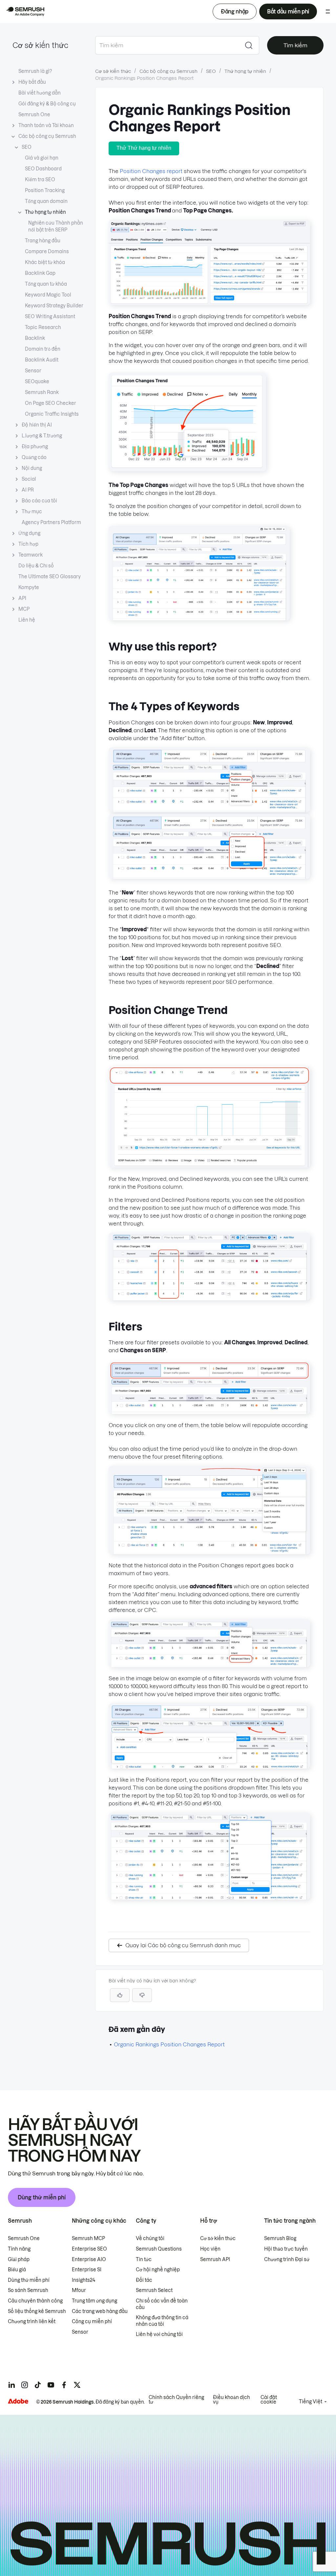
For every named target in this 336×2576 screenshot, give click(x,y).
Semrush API (215, 2259)
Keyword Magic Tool (48, 295)
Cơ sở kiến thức (40, 45)
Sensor (33, 371)
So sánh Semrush (28, 2290)
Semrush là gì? (35, 71)
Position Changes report (151, 171)
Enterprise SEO (89, 2249)
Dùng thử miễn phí (42, 2197)
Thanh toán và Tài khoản (46, 125)
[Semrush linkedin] (11, 2385)
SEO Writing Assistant (50, 317)
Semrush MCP (88, 2238)
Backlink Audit (42, 360)
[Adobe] (18, 2401)
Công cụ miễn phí (92, 2322)
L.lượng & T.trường (42, 436)
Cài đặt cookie (269, 2400)
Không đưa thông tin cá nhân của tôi (162, 2321)
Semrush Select (154, 2290)
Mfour (79, 2290)
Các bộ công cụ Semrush (47, 136)
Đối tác (144, 2280)
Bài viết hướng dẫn (40, 93)
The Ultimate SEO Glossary (50, 577)
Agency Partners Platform (51, 522)
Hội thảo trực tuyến (286, 2249)
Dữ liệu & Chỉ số (36, 566)
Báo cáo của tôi (39, 501)
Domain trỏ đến (43, 349)
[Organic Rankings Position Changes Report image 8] (209, 1412)
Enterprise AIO (89, 2259)
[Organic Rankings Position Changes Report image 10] (209, 1665)
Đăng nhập (235, 11)
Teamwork (31, 555)
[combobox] (167, 45)
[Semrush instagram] (25, 2385)
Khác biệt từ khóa (45, 262)
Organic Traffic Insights (52, 414)
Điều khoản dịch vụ (231, 2400)
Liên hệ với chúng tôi (159, 2334)
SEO (27, 147)
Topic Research (43, 327)
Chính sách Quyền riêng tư (176, 2400)
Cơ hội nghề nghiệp (158, 2270)
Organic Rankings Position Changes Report (169, 2044)
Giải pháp (19, 2259)
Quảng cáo (34, 457)
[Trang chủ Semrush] (25, 11)
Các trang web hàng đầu (100, 2311)
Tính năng (19, 2249)
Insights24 (84, 2280)
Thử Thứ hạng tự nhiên (144, 148)
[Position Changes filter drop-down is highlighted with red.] (209, 877)
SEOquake (37, 382)
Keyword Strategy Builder (54, 306)
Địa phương (35, 447)
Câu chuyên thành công (35, 2301)
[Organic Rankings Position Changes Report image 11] (209, 1767)
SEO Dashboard (43, 169)
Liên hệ (27, 620)
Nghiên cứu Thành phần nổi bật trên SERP (56, 226)
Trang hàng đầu (43, 241)
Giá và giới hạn (42, 158)
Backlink (35, 338)
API (22, 598)
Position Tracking (45, 190)
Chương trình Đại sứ (287, 2259)
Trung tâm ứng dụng (94, 2301)
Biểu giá (17, 2270)
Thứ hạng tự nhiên (45, 212)
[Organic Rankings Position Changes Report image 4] (209, 810)
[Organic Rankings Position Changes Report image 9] (209, 1552)
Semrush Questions (159, 2249)
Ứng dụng (29, 533)
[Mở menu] (328, 11)
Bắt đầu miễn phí (288, 11)
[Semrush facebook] (64, 2385)
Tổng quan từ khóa (46, 284)
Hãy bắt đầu (32, 82)
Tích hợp (28, 544)
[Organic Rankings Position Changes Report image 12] (209, 1898)
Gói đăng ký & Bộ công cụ (47, 104)
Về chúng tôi (150, 2238)
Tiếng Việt (311, 2402)
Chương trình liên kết (32, 2322)
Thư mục (32, 512)
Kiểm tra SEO (40, 180)
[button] (142, 1995)
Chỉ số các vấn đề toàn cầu (162, 2304)
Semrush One (34, 115)
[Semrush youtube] (51, 2385)
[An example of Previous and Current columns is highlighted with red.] (209, 1298)
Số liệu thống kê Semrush (37, 2311)
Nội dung (32, 468)
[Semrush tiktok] (38, 2385)
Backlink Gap (40, 273)
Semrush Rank (42, 392)
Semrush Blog (280, 2238)
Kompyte (29, 587)
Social (29, 479)
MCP (24, 609)
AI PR (28, 490)
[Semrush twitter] (77, 2385)
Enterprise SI (87, 2270)
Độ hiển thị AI (37, 425)
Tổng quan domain (46, 201)
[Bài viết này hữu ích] (120, 1995)
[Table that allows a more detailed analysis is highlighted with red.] (199, 618)
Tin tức (144, 2259)
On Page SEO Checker (51, 403)
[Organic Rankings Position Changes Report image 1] (209, 303)
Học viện (210, 2249)
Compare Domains (47, 252)
